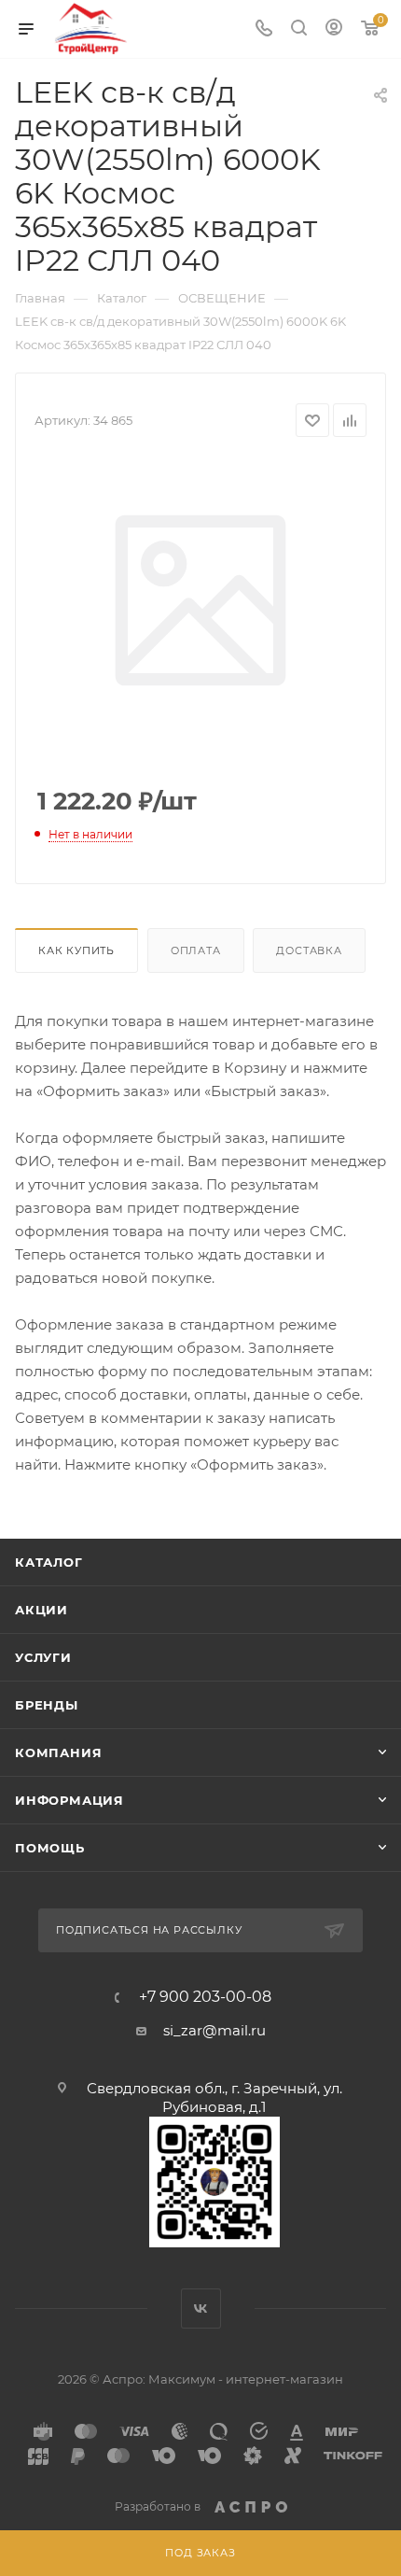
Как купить (76, 950)
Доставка (309, 950)
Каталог (49, 1562)
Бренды (47, 1705)
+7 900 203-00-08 (205, 1997)
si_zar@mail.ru (214, 2030)
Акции (41, 1610)
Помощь (50, 1848)
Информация (69, 1800)
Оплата (196, 950)
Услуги (43, 1657)
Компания (58, 1753)
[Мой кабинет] (334, 29)
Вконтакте (201, 2309)
